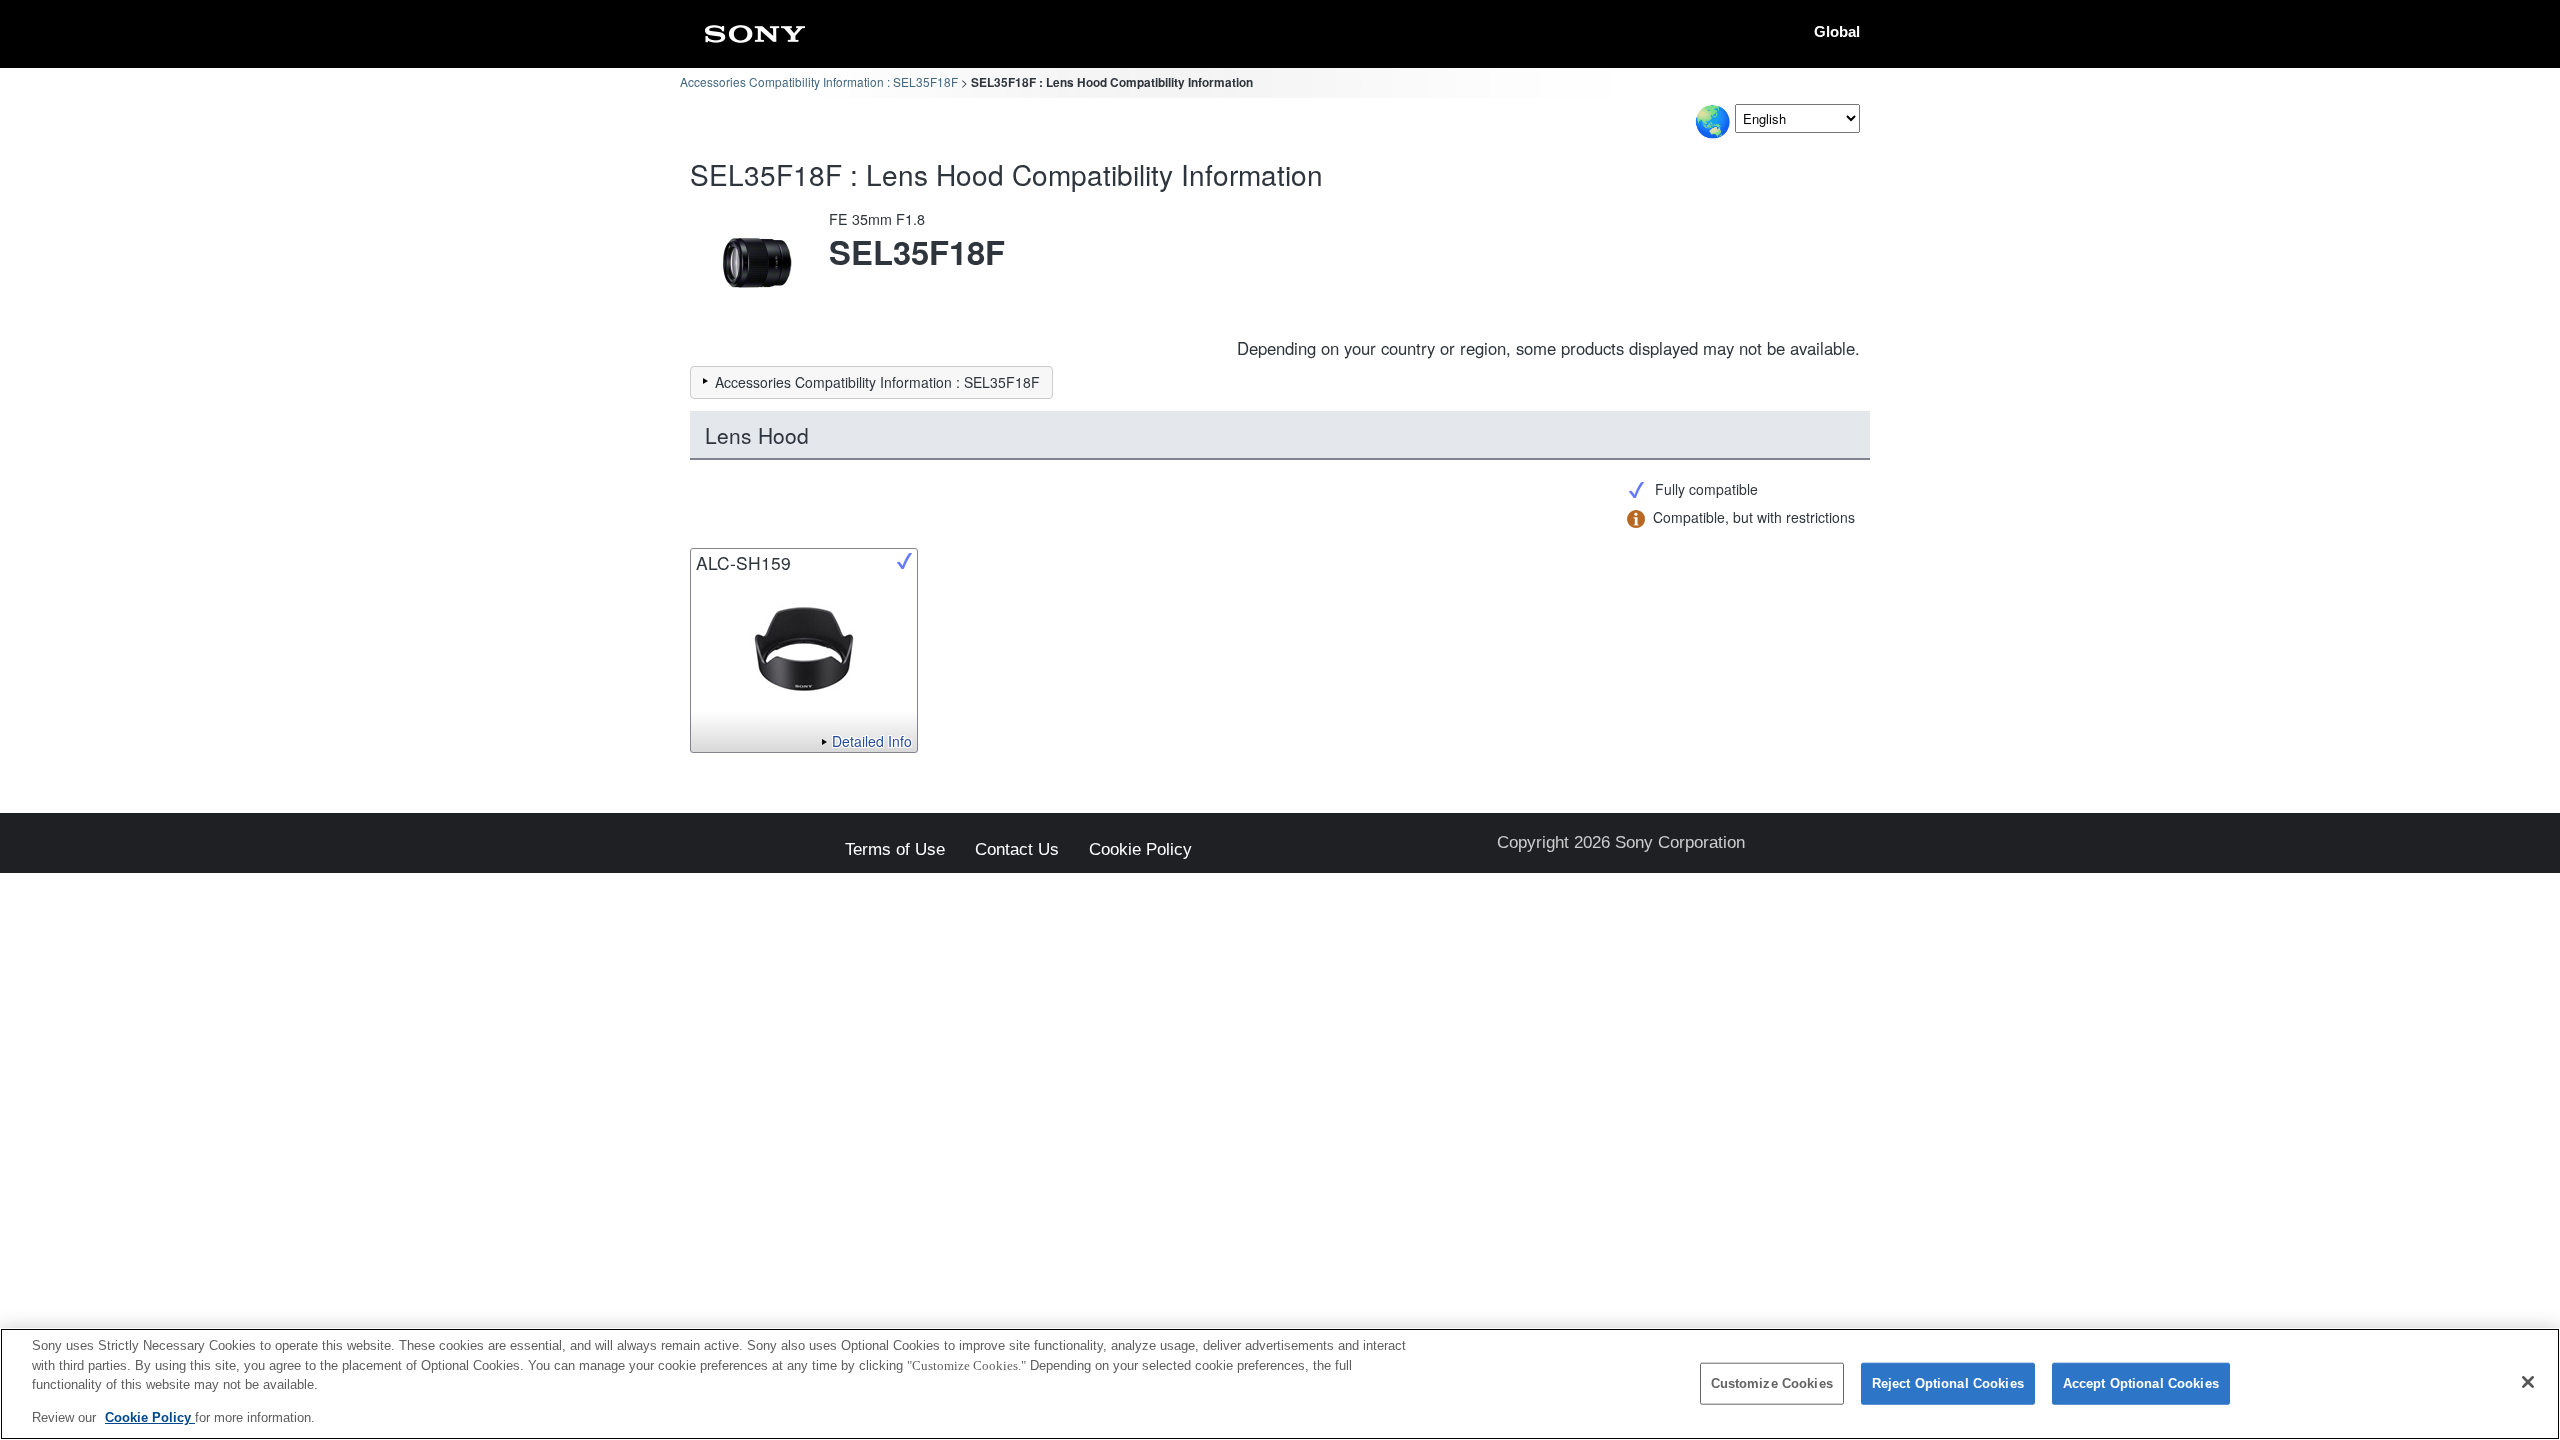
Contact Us (1017, 850)
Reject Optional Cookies (1948, 1383)
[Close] (2528, 1382)
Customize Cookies (1772, 1383)
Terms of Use (895, 850)
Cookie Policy (1140, 850)
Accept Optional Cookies (2141, 1383)
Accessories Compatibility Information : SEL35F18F (819, 81)
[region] (1280, 1384)
